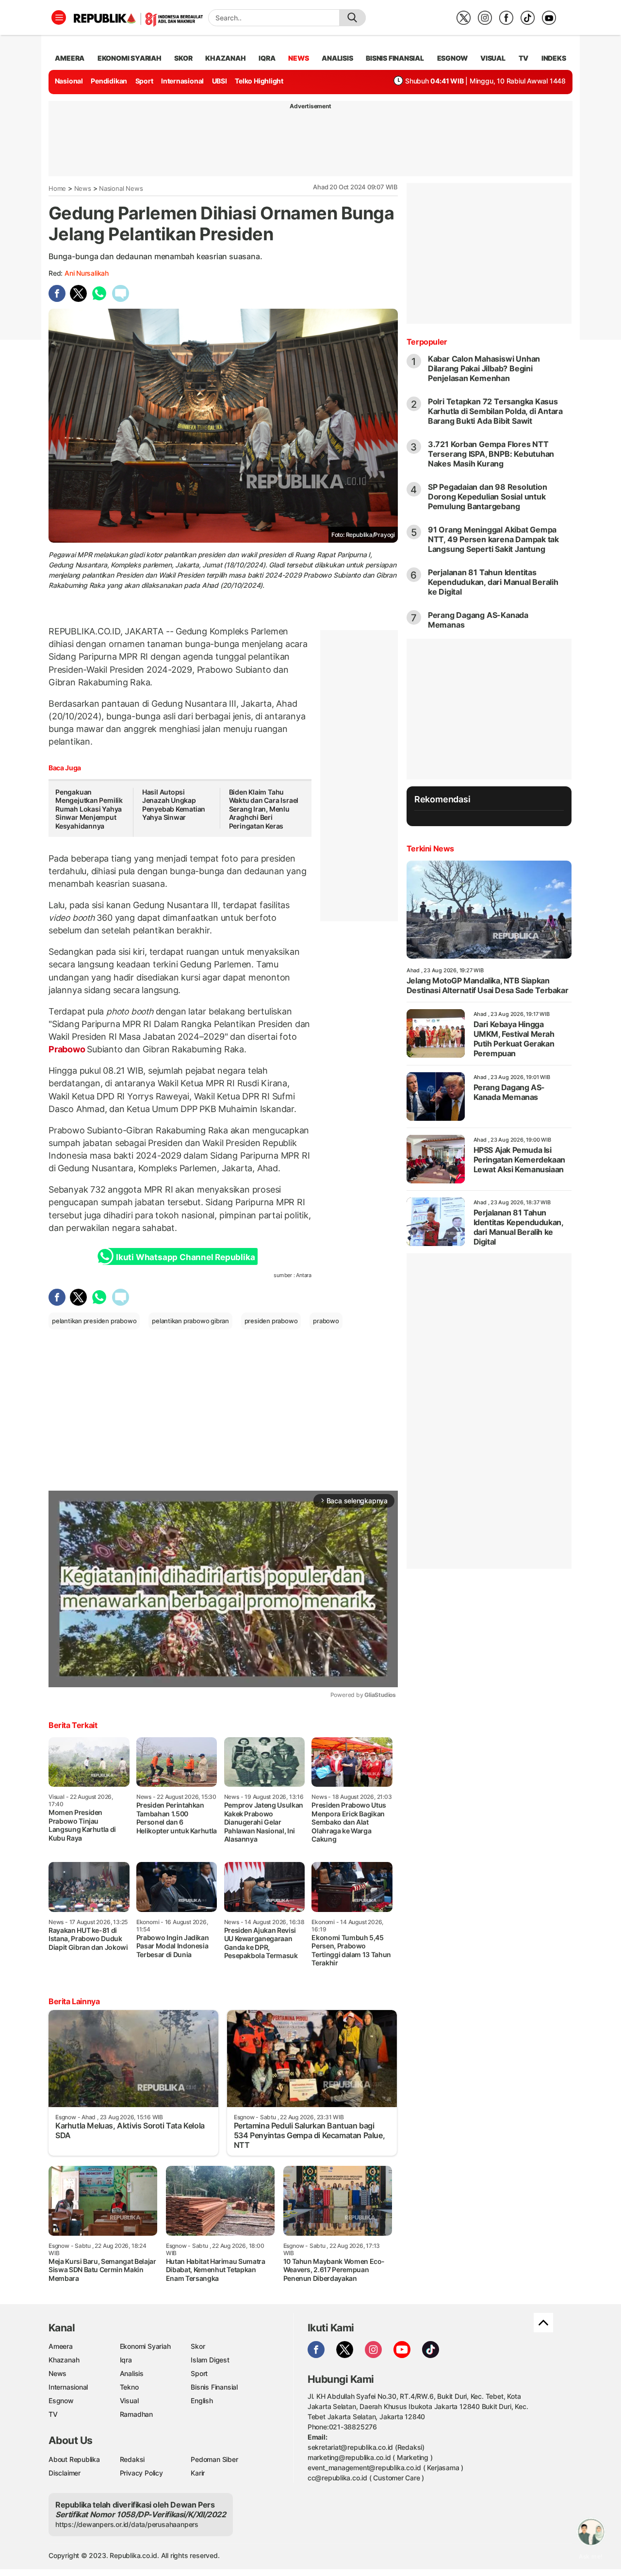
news (298, 58)
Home (57, 188)
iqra (267, 58)
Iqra (126, 2360)
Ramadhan (136, 2414)
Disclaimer (65, 2473)
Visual (129, 2401)
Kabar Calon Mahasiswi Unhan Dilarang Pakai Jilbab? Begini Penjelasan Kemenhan (484, 368)
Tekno (129, 2387)
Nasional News (121, 188)
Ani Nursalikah (87, 273)
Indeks (554, 58)
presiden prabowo (271, 1321)
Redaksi (132, 2459)
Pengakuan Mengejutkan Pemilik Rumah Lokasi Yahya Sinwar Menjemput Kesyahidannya (89, 809)
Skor (198, 2346)
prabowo (326, 1321)
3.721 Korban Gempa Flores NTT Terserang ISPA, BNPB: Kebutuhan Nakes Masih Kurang (491, 454)
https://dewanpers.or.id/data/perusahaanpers (127, 2524)
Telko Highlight (259, 81)
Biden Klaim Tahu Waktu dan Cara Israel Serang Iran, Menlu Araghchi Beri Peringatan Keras (264, 809)
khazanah (225, 58)
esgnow (452, 58)
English (202, 2401)
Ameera (61, 2346)
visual (493, 58)
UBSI (220, 81)
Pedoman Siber (214, 2459)
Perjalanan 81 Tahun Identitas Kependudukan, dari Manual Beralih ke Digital (493, 582)
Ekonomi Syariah (130, 58)
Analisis (132, 2373)
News (83, 188)
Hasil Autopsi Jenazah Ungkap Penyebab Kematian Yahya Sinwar (174, 805)
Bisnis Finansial (395, 58)
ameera (70, 58)
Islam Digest (210, 2360)
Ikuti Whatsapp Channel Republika (185, 1257)
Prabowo (68, 1049)
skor (183, 58)
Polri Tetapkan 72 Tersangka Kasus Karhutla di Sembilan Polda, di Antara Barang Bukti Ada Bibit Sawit (495, 411)
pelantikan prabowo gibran (190, 1321)
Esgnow (61, 2401)
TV (524, 58)
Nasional (69, 81)
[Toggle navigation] (59, 17)
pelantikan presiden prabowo (94, 1321)
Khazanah (64, 2360)
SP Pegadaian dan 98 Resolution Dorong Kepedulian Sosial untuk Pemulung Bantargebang (488, 497)
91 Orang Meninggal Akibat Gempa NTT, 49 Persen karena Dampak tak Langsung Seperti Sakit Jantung (493, 539)
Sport (144, 81)
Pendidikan (109, 81)
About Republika (74, 2459)
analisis (337, 58)
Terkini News (430, 848)
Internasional (182, 81)
